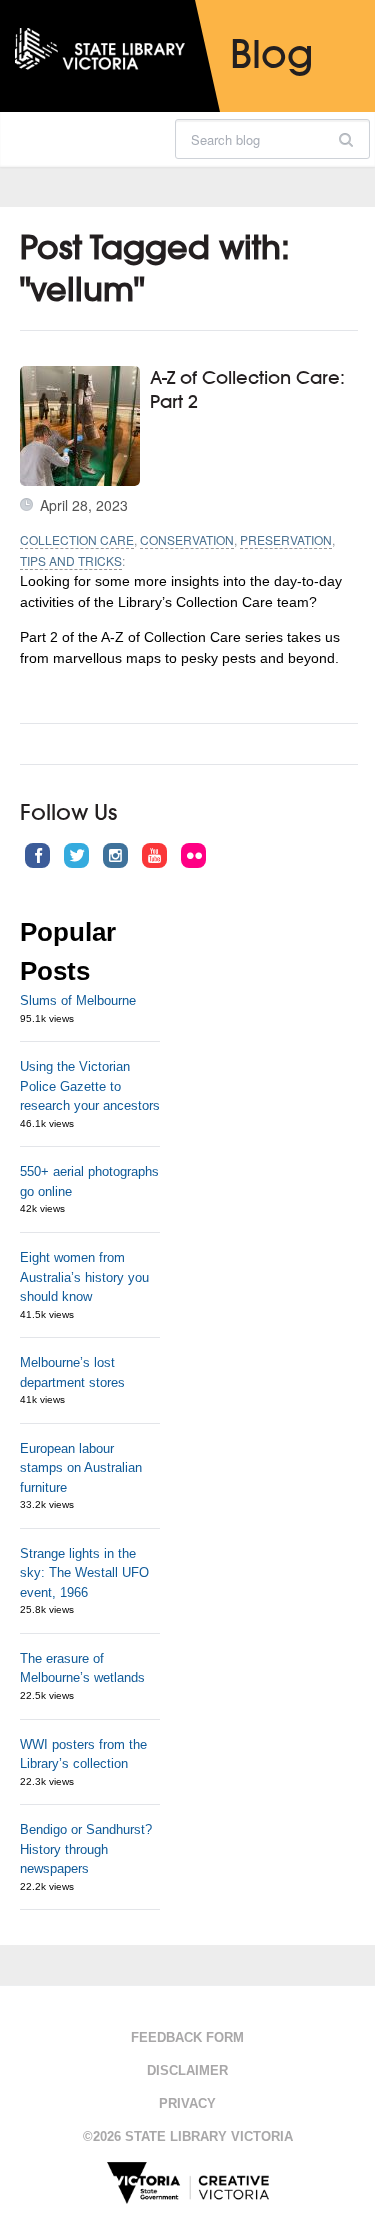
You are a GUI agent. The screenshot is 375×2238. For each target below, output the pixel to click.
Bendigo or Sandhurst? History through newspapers (86, 1849)
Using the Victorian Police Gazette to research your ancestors (90, 1086)
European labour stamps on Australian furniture (81, 1468)
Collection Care (77, 539)
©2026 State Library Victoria (188, 2136)
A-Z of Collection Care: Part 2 (247, 388)
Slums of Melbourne (78, 1000)
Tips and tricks (71, 560)
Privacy (187, 2103)
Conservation (187, 539)
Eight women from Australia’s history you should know (84, 1277)
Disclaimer (187, 2070)
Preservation (286, 539)
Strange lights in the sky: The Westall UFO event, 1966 (84, 1573)
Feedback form (187, 2037)
